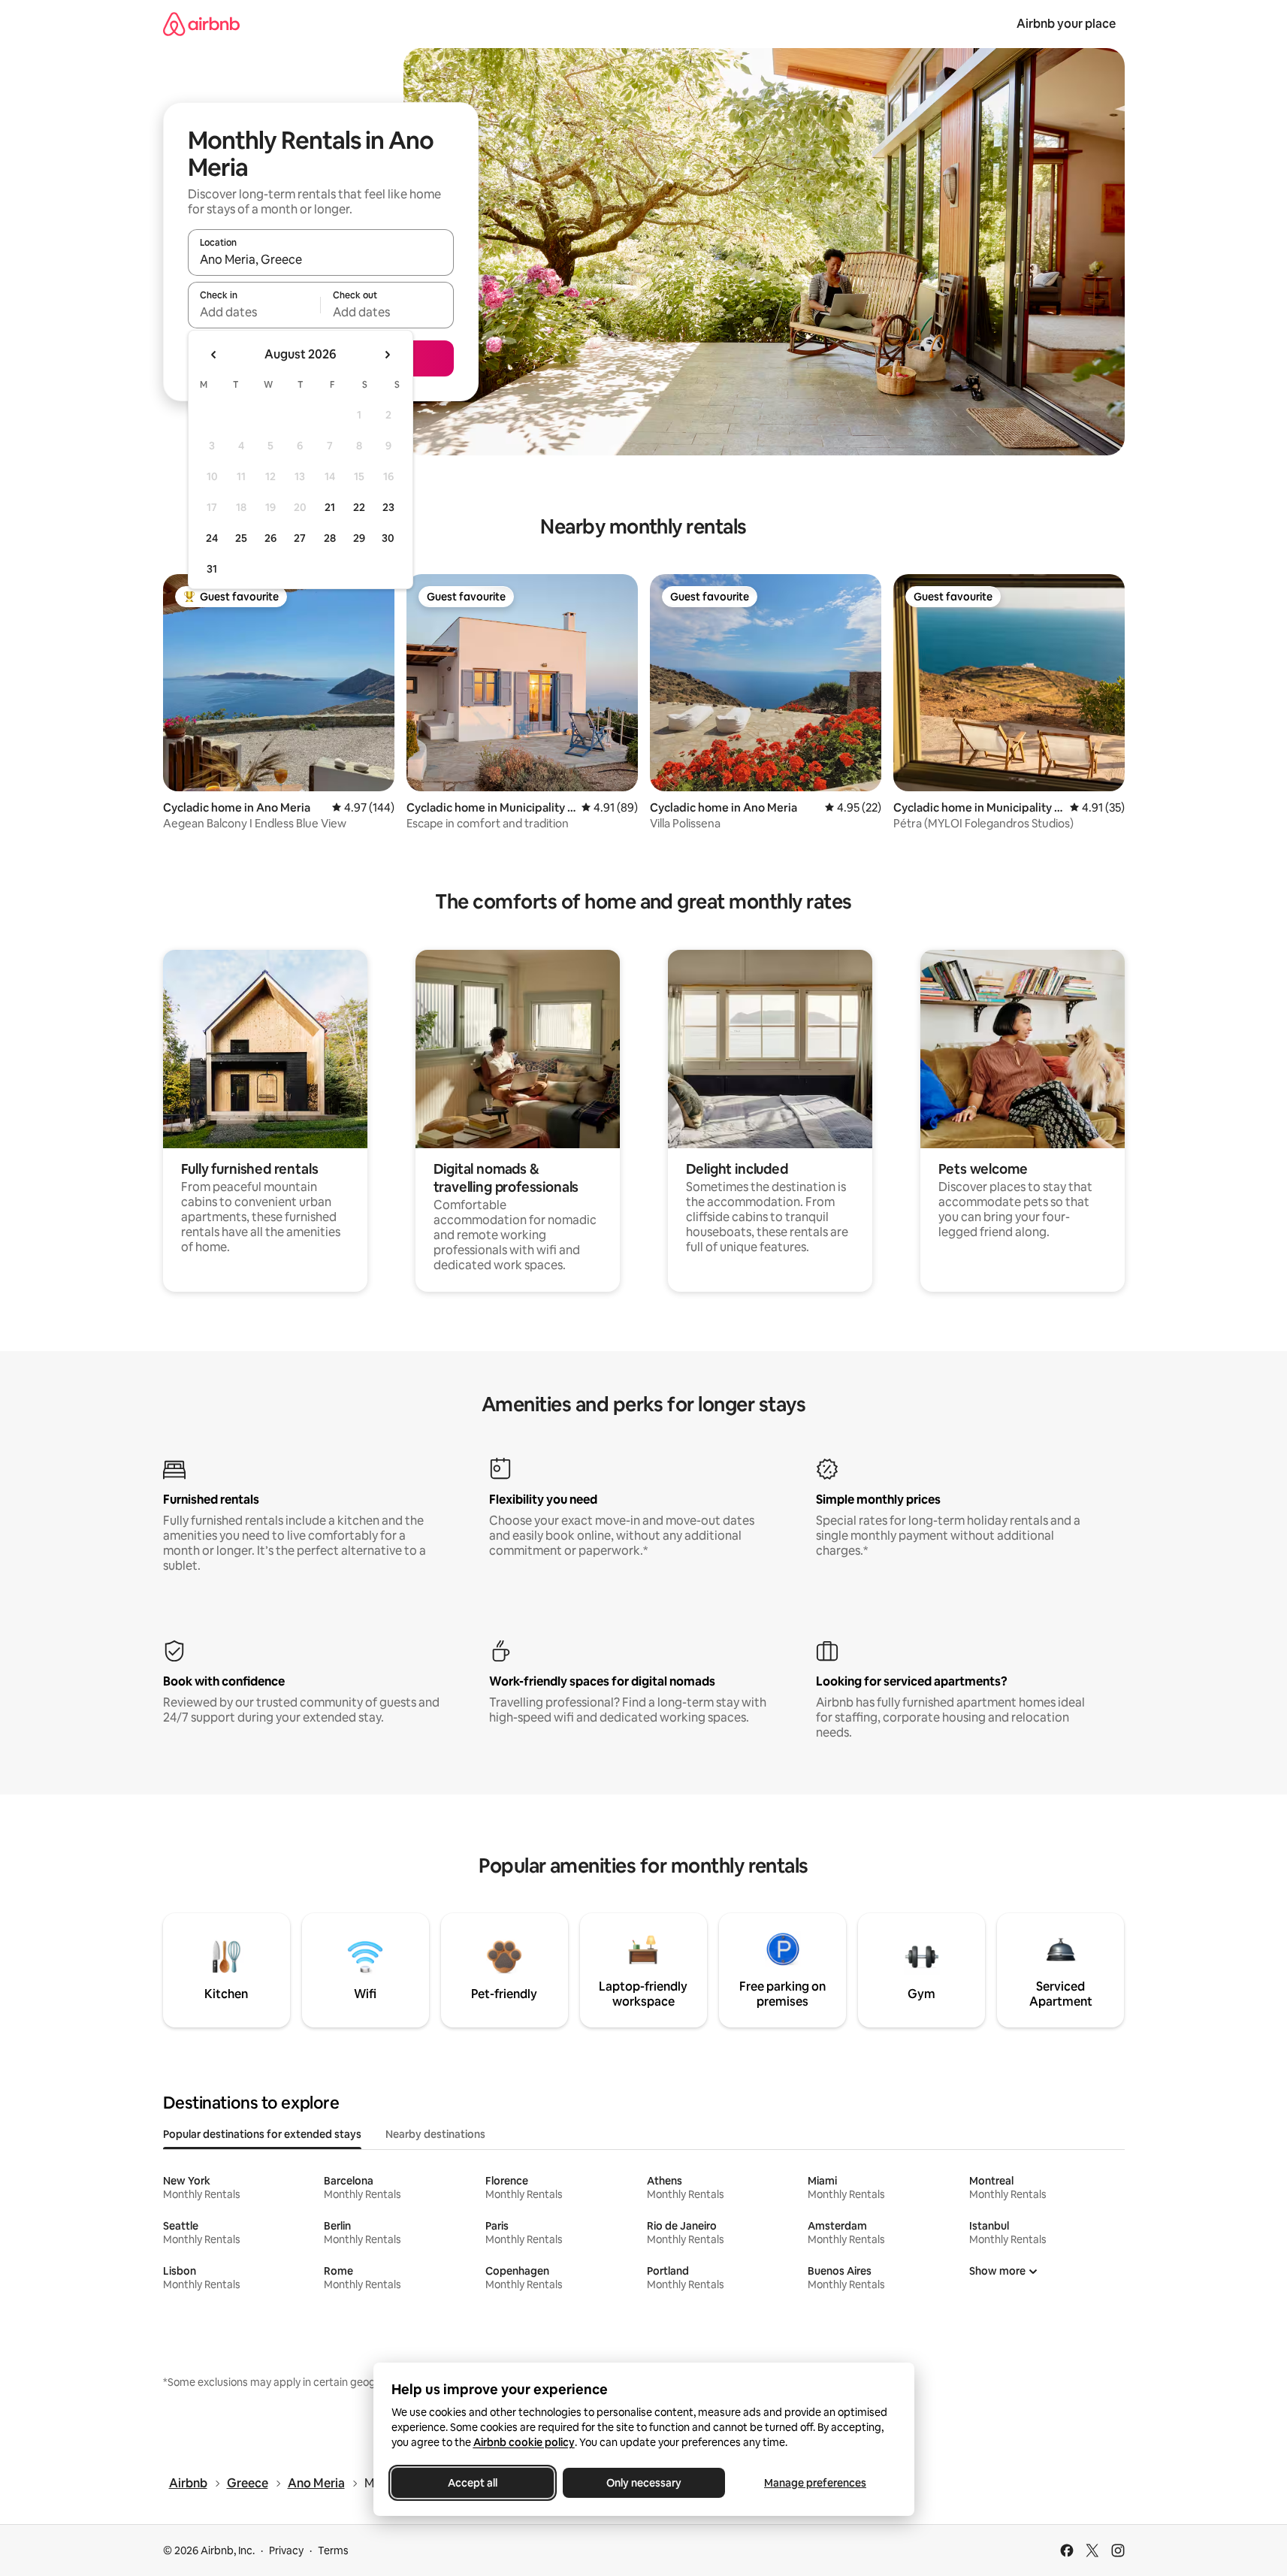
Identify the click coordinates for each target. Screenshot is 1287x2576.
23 (388, 507)
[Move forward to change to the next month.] (387, 355)
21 (330, 507)
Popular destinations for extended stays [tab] (262, 2134)
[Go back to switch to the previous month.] (214, 355)
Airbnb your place (1066, 24)
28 (330, 538)
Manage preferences (815, 2483)
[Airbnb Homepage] (201, 24)
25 (241, 538)
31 (212, 569)
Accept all (473, 2483)
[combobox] (321, 259)
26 (270, 538)
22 (359, 507)
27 (300, 538)
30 (388, 538)
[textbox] (254, 312)
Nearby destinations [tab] (435, 2134)
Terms (333, 2550)
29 (359, 538)
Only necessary (644, 2483)
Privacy (286, 2550)
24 (212, 538)
